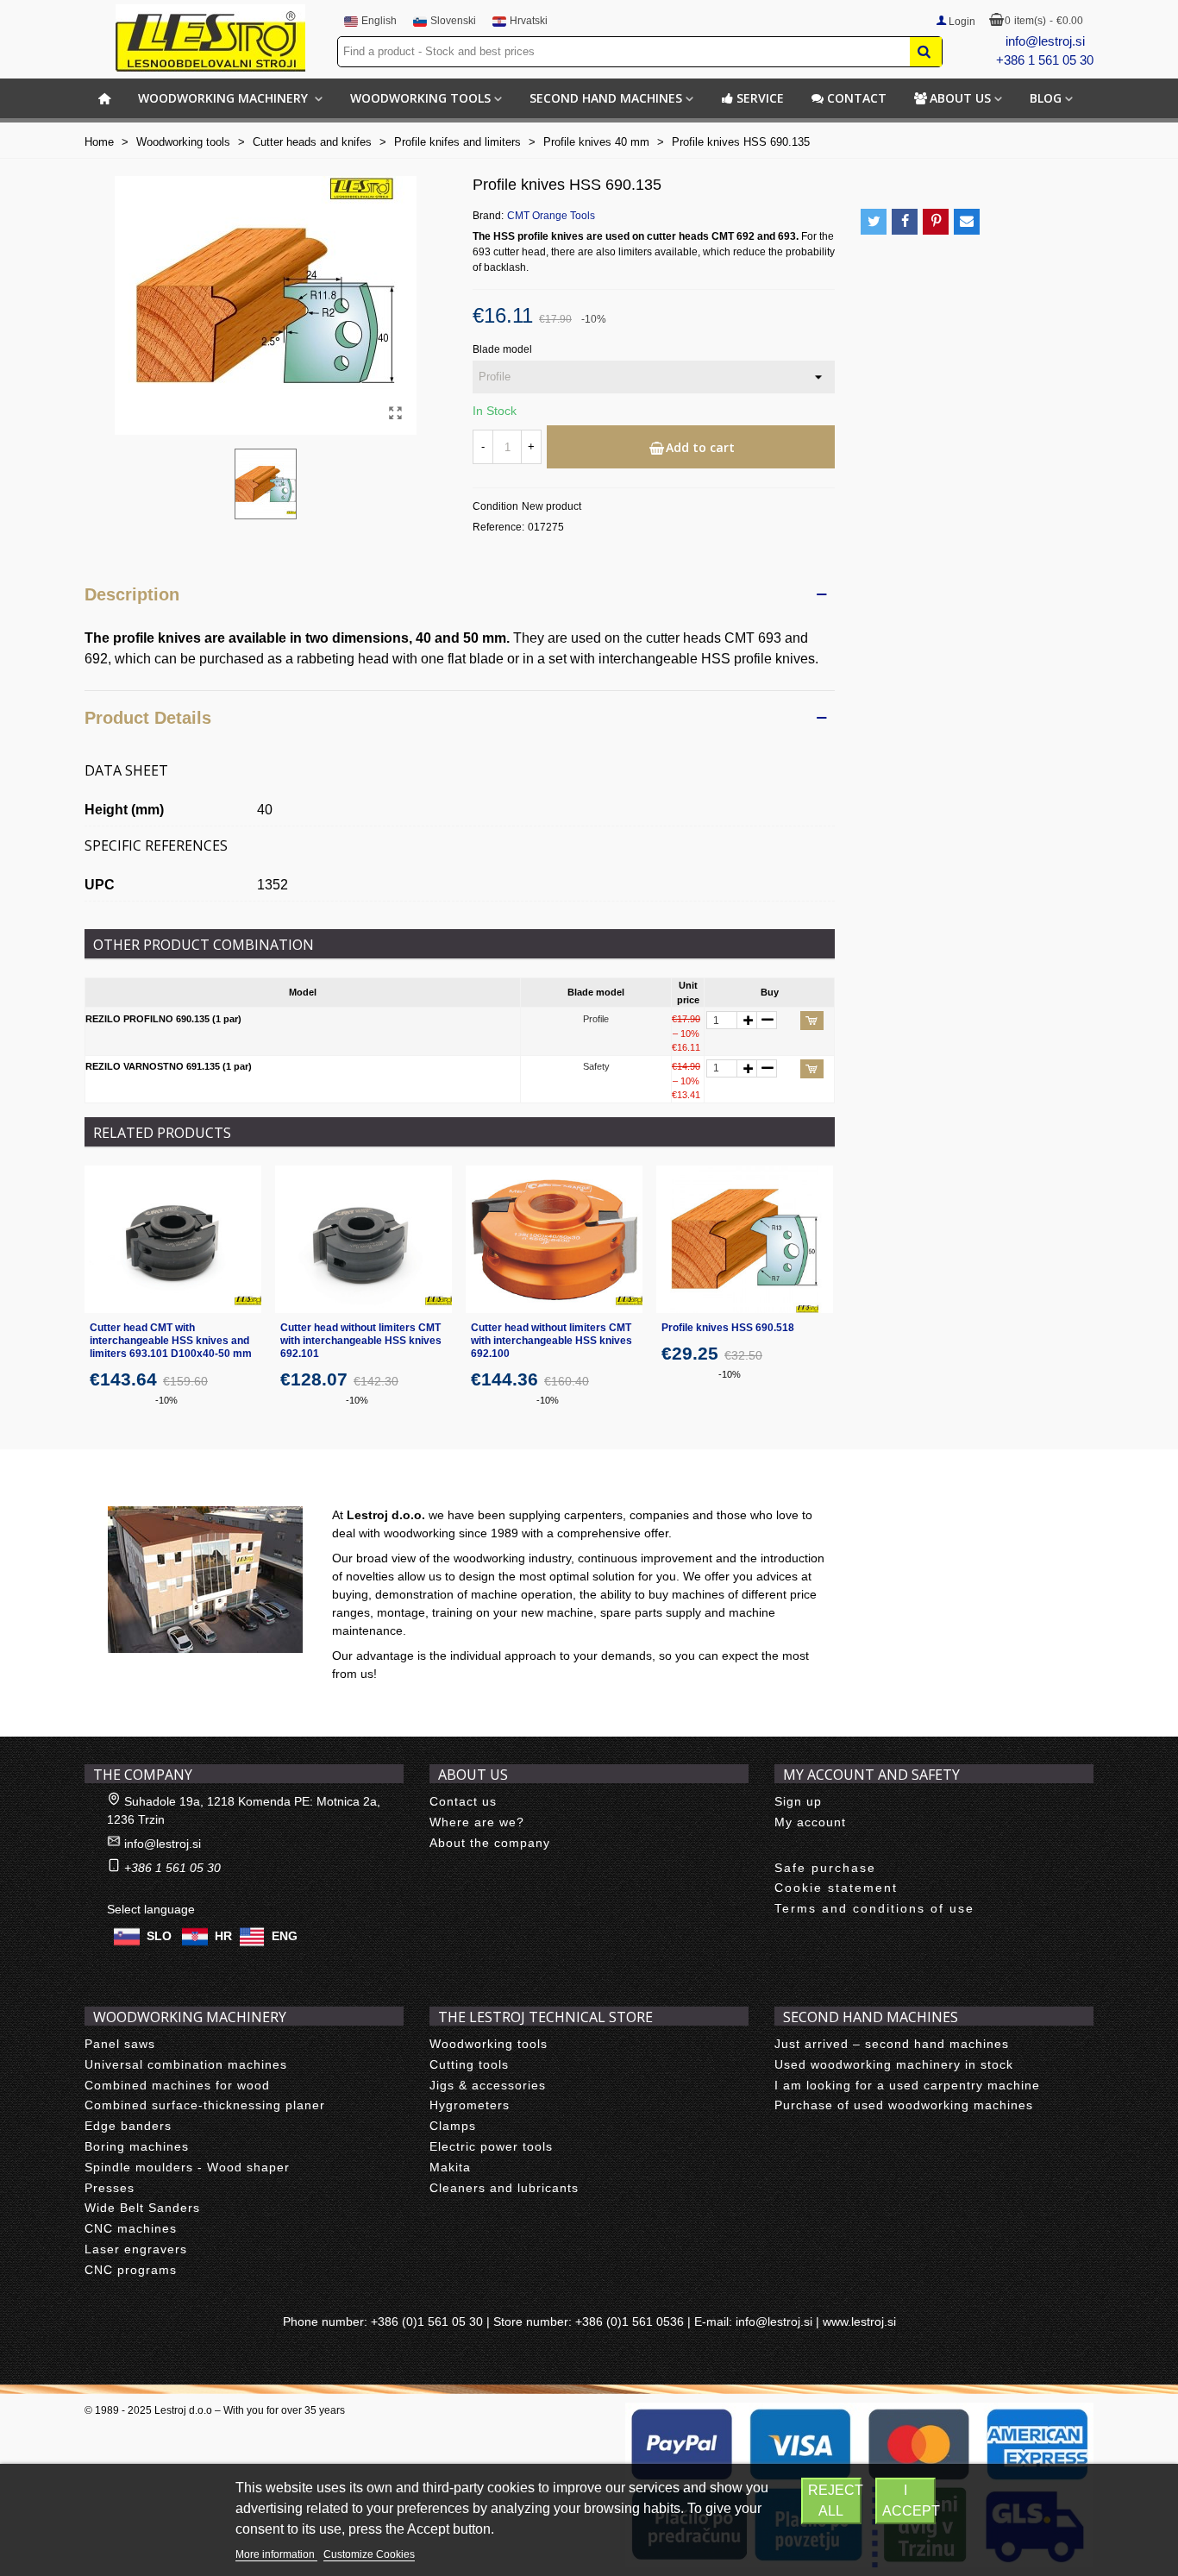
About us (960, 98)
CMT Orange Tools (551, 216)
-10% (166, 1400)
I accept (909, 2501)
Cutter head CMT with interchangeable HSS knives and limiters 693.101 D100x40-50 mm (171, 1341)
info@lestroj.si (1045, 41)
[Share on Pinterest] (936, 222)
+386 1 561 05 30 (1045, 60)
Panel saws (120, 2044)
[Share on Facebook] (905, 222)
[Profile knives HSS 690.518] (745, 1239)
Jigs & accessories (488, 2085)
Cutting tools (469, 2064)
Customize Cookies (369, 2554)
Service (760, 98)
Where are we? (477, 1822)
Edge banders (128, 2126)
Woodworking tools (420, 98)
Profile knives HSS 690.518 (728, 1328)
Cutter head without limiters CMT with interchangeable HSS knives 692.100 (551, 1341)
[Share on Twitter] (874, 222)
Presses (110, 2188)
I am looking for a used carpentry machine (907, 2085)
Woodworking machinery (225, 98)
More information (276, 2554)
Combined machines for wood (177, 2085)
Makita (450, 2167)
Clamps (453, 2126)
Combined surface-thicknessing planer (205, 2105)
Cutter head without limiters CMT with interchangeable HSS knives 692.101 (361, 1341)
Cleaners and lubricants (504, 2188)
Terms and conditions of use (874, 1908)
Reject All (835, 2501)
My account (810, 1822)
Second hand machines (606, 98)
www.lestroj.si (859, 2322)
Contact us (463, 1801)
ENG (285, 1936)
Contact (857, 98)
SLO (159, 1936)
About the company (490, 1843)
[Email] (967, 222)
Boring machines (137, 2146)
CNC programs (131, 2270)
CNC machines (131, 2228)
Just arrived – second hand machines (892, 2044)
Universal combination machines (186, 2064)
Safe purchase (825, 1868)
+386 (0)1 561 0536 (630, 2322)
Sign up (798, 1801)
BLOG (1046, 98)
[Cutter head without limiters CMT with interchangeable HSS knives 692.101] (363, 1239)
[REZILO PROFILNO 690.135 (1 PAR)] (395, 413)
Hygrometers (470, 2105)
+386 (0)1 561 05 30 (427, 2322)
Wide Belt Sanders (142, 2208)
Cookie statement (836, 1888)
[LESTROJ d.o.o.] (210, 38)
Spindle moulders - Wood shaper (187, 2167)
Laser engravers (136, 2249)
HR (223, 1936)
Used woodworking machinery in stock (894, 2064)
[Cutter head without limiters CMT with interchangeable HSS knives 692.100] (554, 1239)
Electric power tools (491, 2146)
